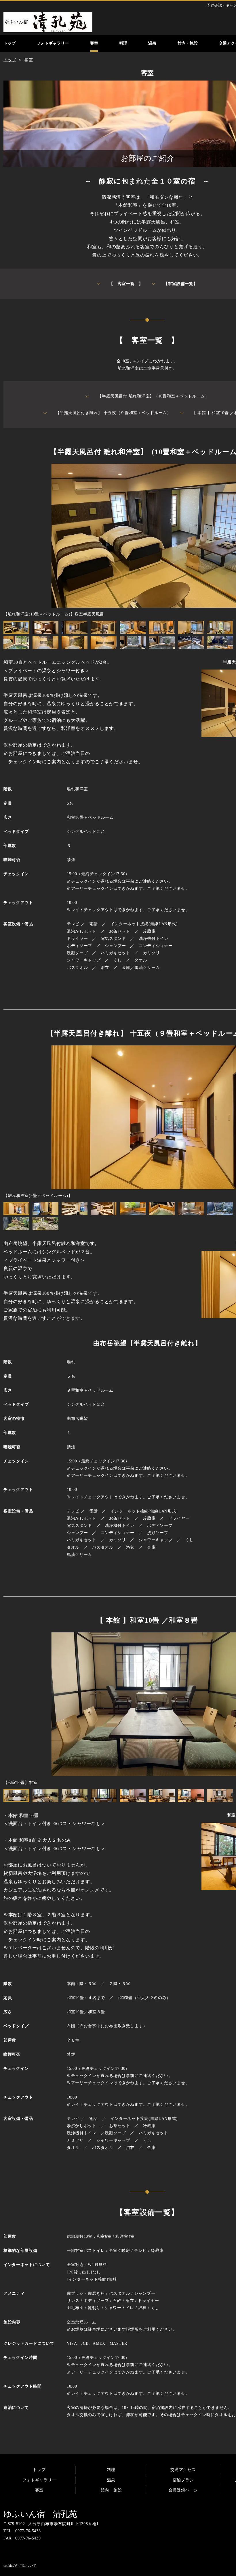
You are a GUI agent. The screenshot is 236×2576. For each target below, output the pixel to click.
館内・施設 (111, 2490)
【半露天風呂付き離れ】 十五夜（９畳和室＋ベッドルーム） (113, 413)
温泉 (111, 2480)
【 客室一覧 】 (126, 284)
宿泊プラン (183, 2480)
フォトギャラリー (39, 2480)
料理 (111, 2470)
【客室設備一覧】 (181, 284)
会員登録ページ (183, 2490)
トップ (39, 2470)
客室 (39, 2490)
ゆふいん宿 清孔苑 (40, 2514)
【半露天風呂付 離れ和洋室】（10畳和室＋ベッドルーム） (153, 396)
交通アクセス (183, 2470)
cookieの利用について (20, 2566)
